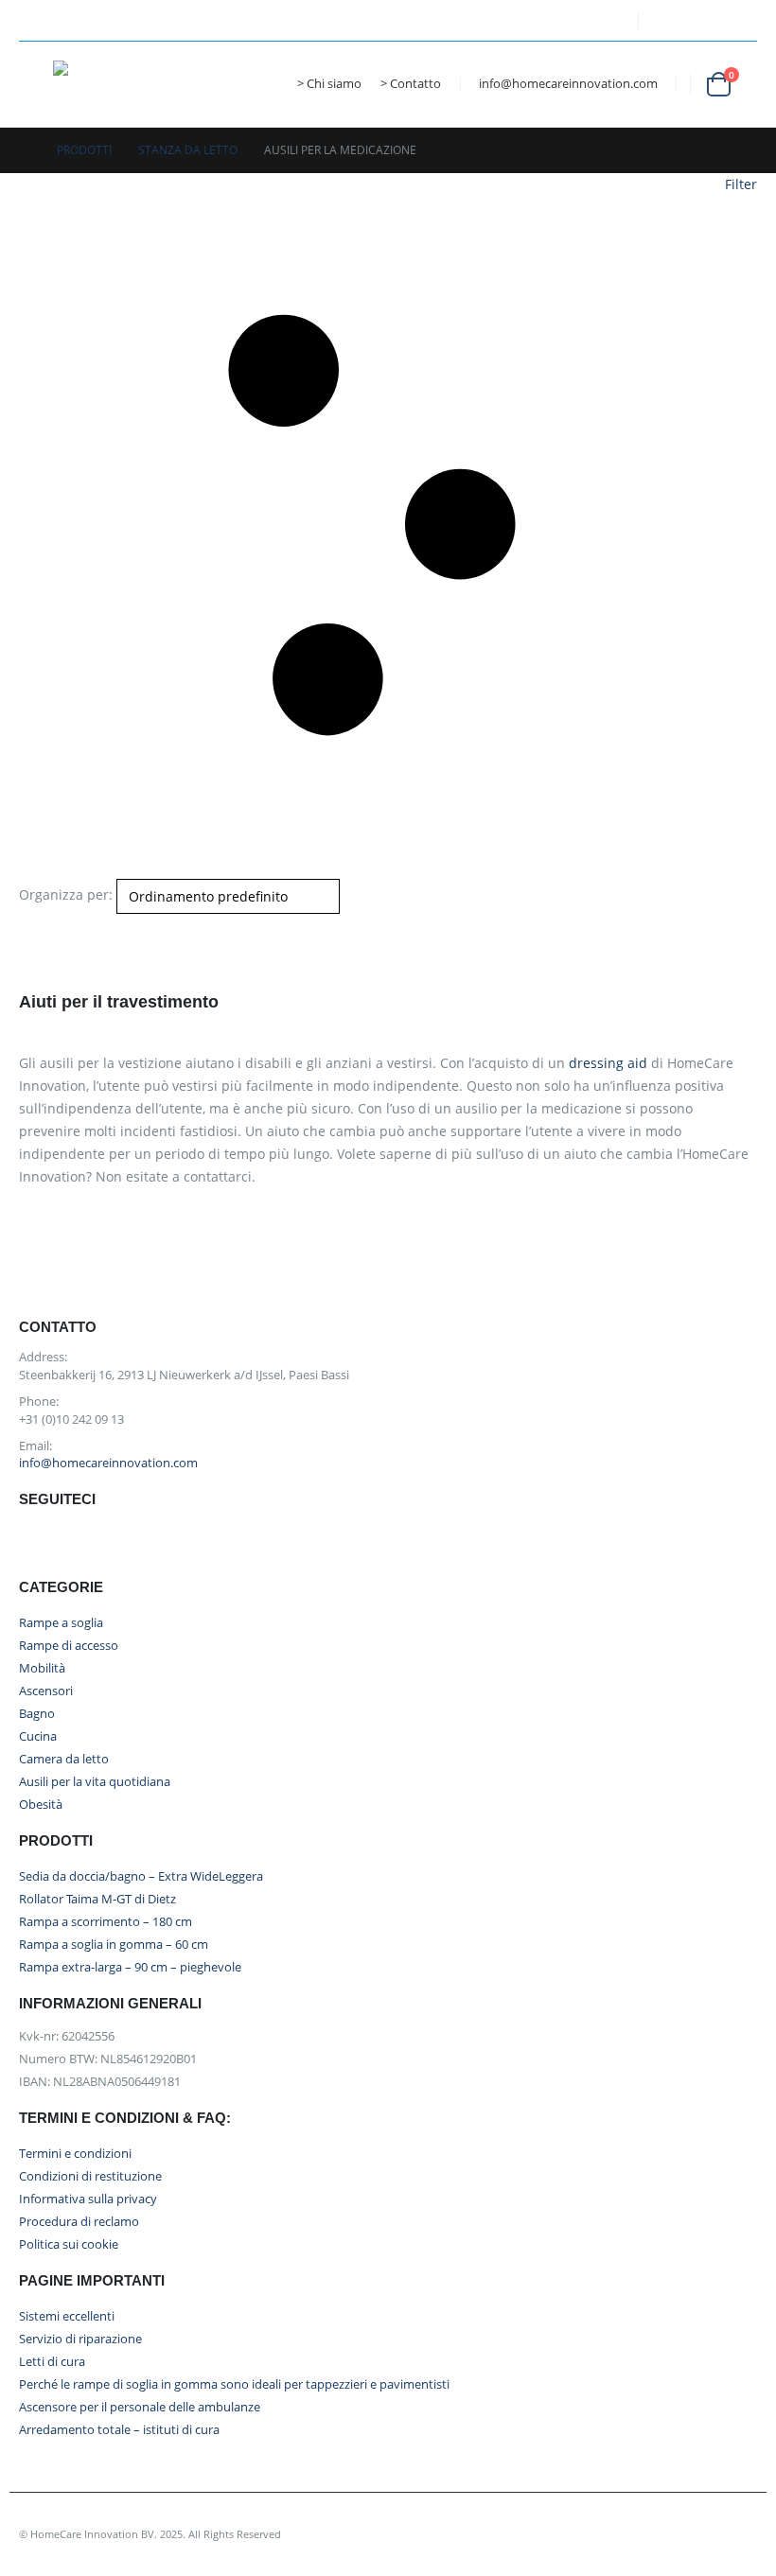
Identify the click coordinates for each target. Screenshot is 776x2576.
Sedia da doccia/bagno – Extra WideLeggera (141, 1876)
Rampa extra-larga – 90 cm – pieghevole (130, 1967)
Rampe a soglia (61, 1623)
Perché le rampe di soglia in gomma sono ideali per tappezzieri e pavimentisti (234, 2384)
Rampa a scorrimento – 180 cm (106, 1922)
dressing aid (608, 1063)
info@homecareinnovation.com (568, 84)
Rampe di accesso (69, 1646)
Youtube (80, 1543)
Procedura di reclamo (79, 2222)
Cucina (38, 1736)
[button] (36, 84)
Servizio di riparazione (80, 2339)
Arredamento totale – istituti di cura (119, 2430)
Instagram (122, 1543)
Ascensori (46, 1691)
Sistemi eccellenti (67, 2316)
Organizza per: (66, 894)
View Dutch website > (705, 11)
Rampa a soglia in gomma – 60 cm (114, 1945)
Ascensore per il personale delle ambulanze (140, 2407)
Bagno (37, 1714)
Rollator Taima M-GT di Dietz (97, 1899)
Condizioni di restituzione (90, 2176)
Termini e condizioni (75, 2154)
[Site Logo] (119, 84)
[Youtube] (571, 21)
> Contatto (411, 84)
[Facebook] (537, 21)
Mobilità (42, 1668)
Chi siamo (334, 84)
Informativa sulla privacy (88, 2199)
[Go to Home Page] (25, 150)
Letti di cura (52, 2362)
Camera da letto (64, 1759)
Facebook (38, 1543)
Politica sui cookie (69, 2244)
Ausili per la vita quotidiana (95, 1782)
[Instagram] (606, 21)
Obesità (41, 1805)
